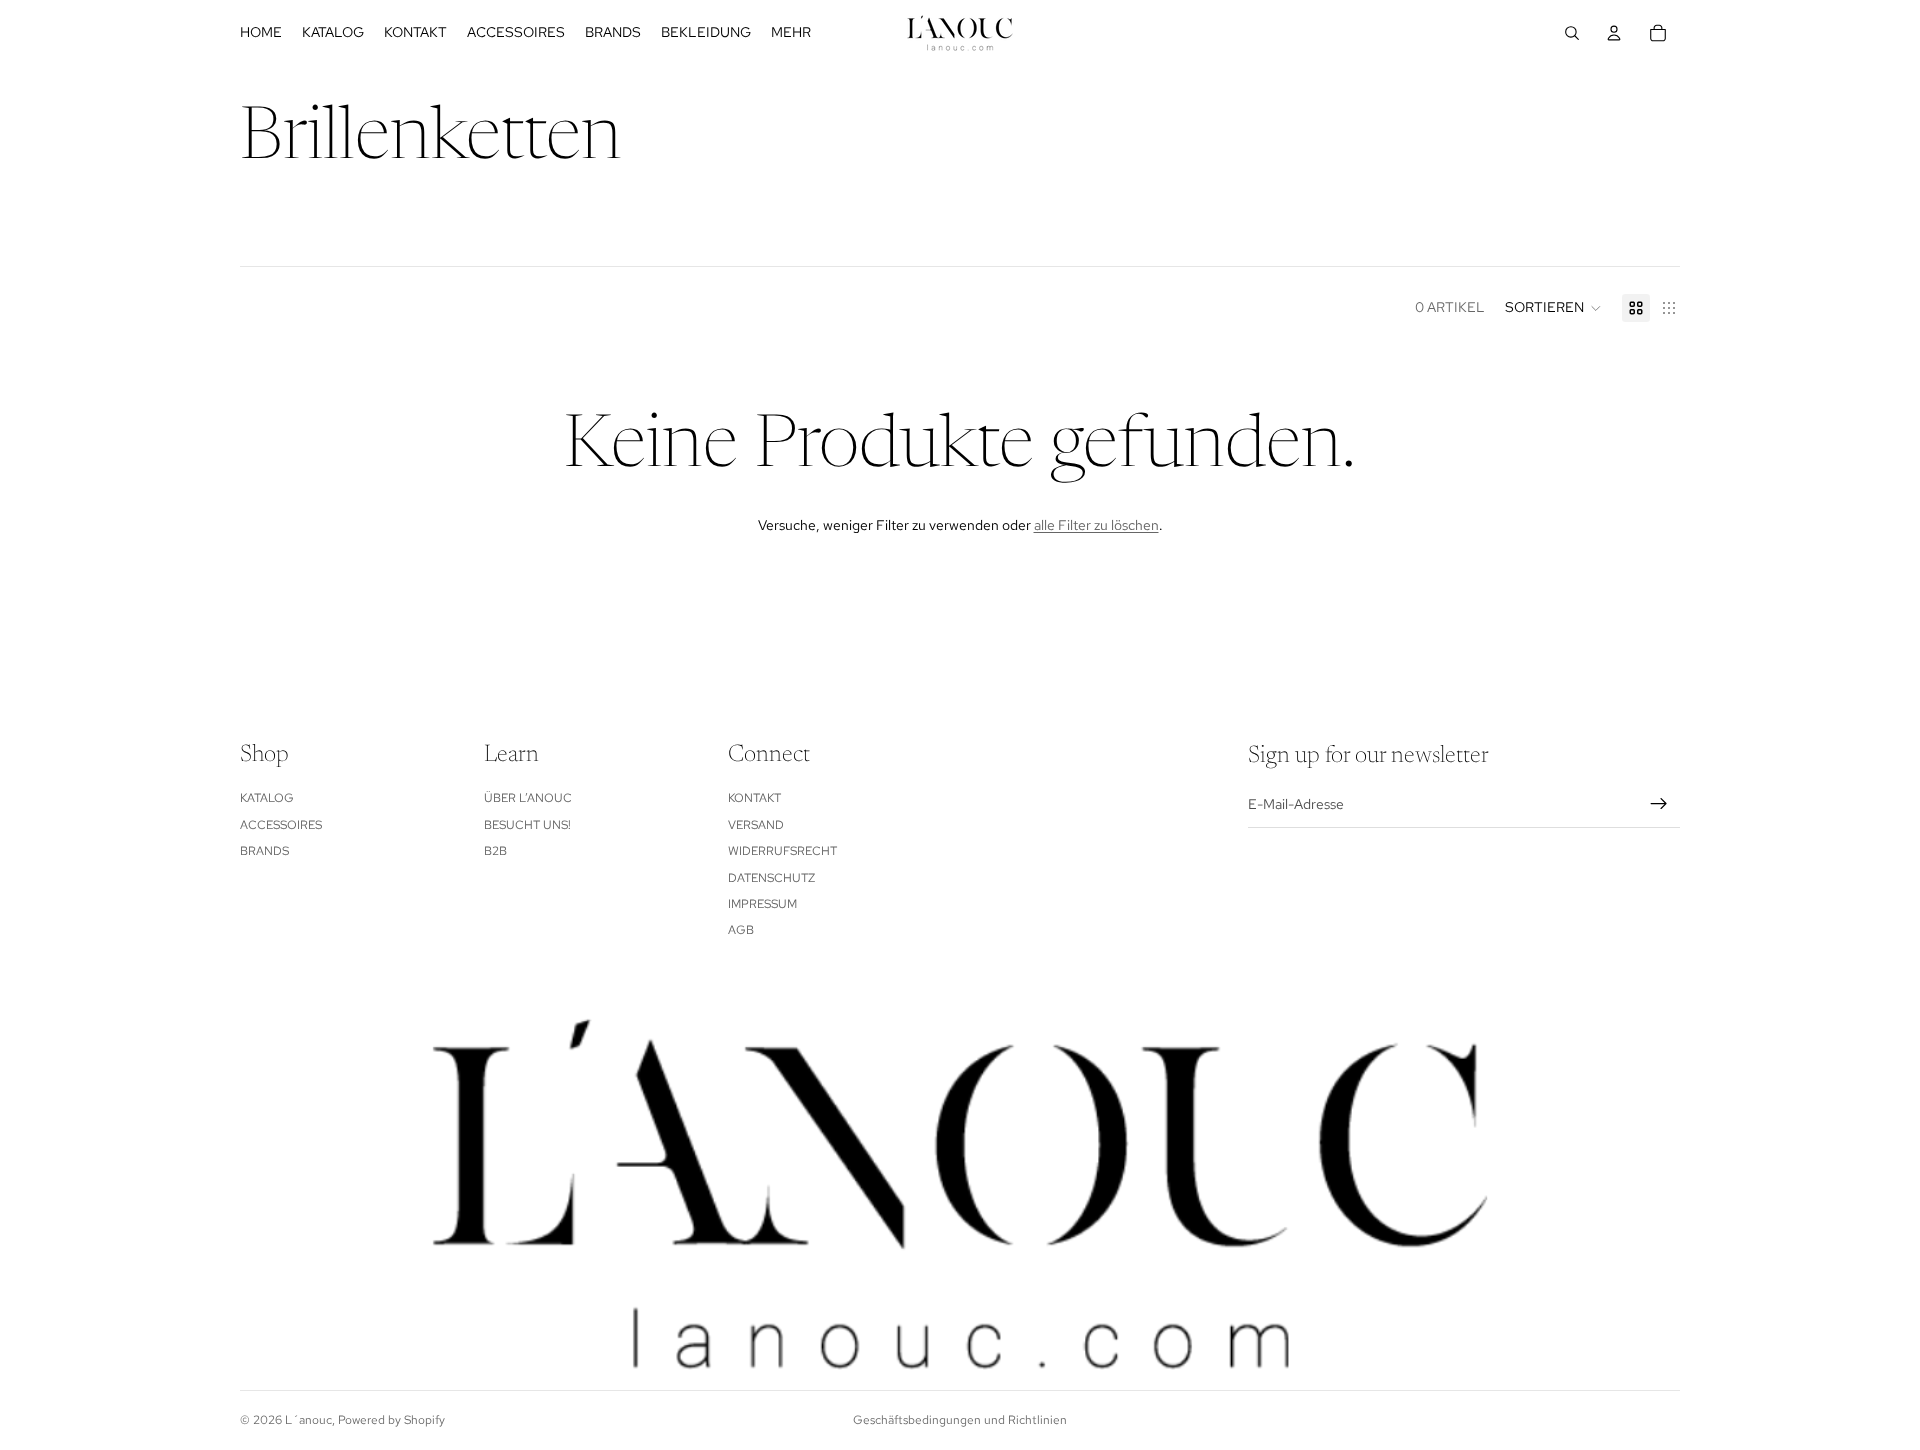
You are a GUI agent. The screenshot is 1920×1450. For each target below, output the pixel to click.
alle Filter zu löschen (1096, 525)
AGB (741, 930)
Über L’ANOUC (528, 798)
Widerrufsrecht (782, 851)
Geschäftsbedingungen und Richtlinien (960, 1420)
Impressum (762, 904)
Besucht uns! (527, 825)
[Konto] (1614, 33)
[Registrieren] (1659, 804)
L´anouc (308, 1420)
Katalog (267, 798)
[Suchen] (1572, 33)
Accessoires (281, 825)
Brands (264, 851)
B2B (495, 851)
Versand (756, 825)
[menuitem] (791, 33)
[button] (1553, 308)
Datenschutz (771, 878)
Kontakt (754, 798)
